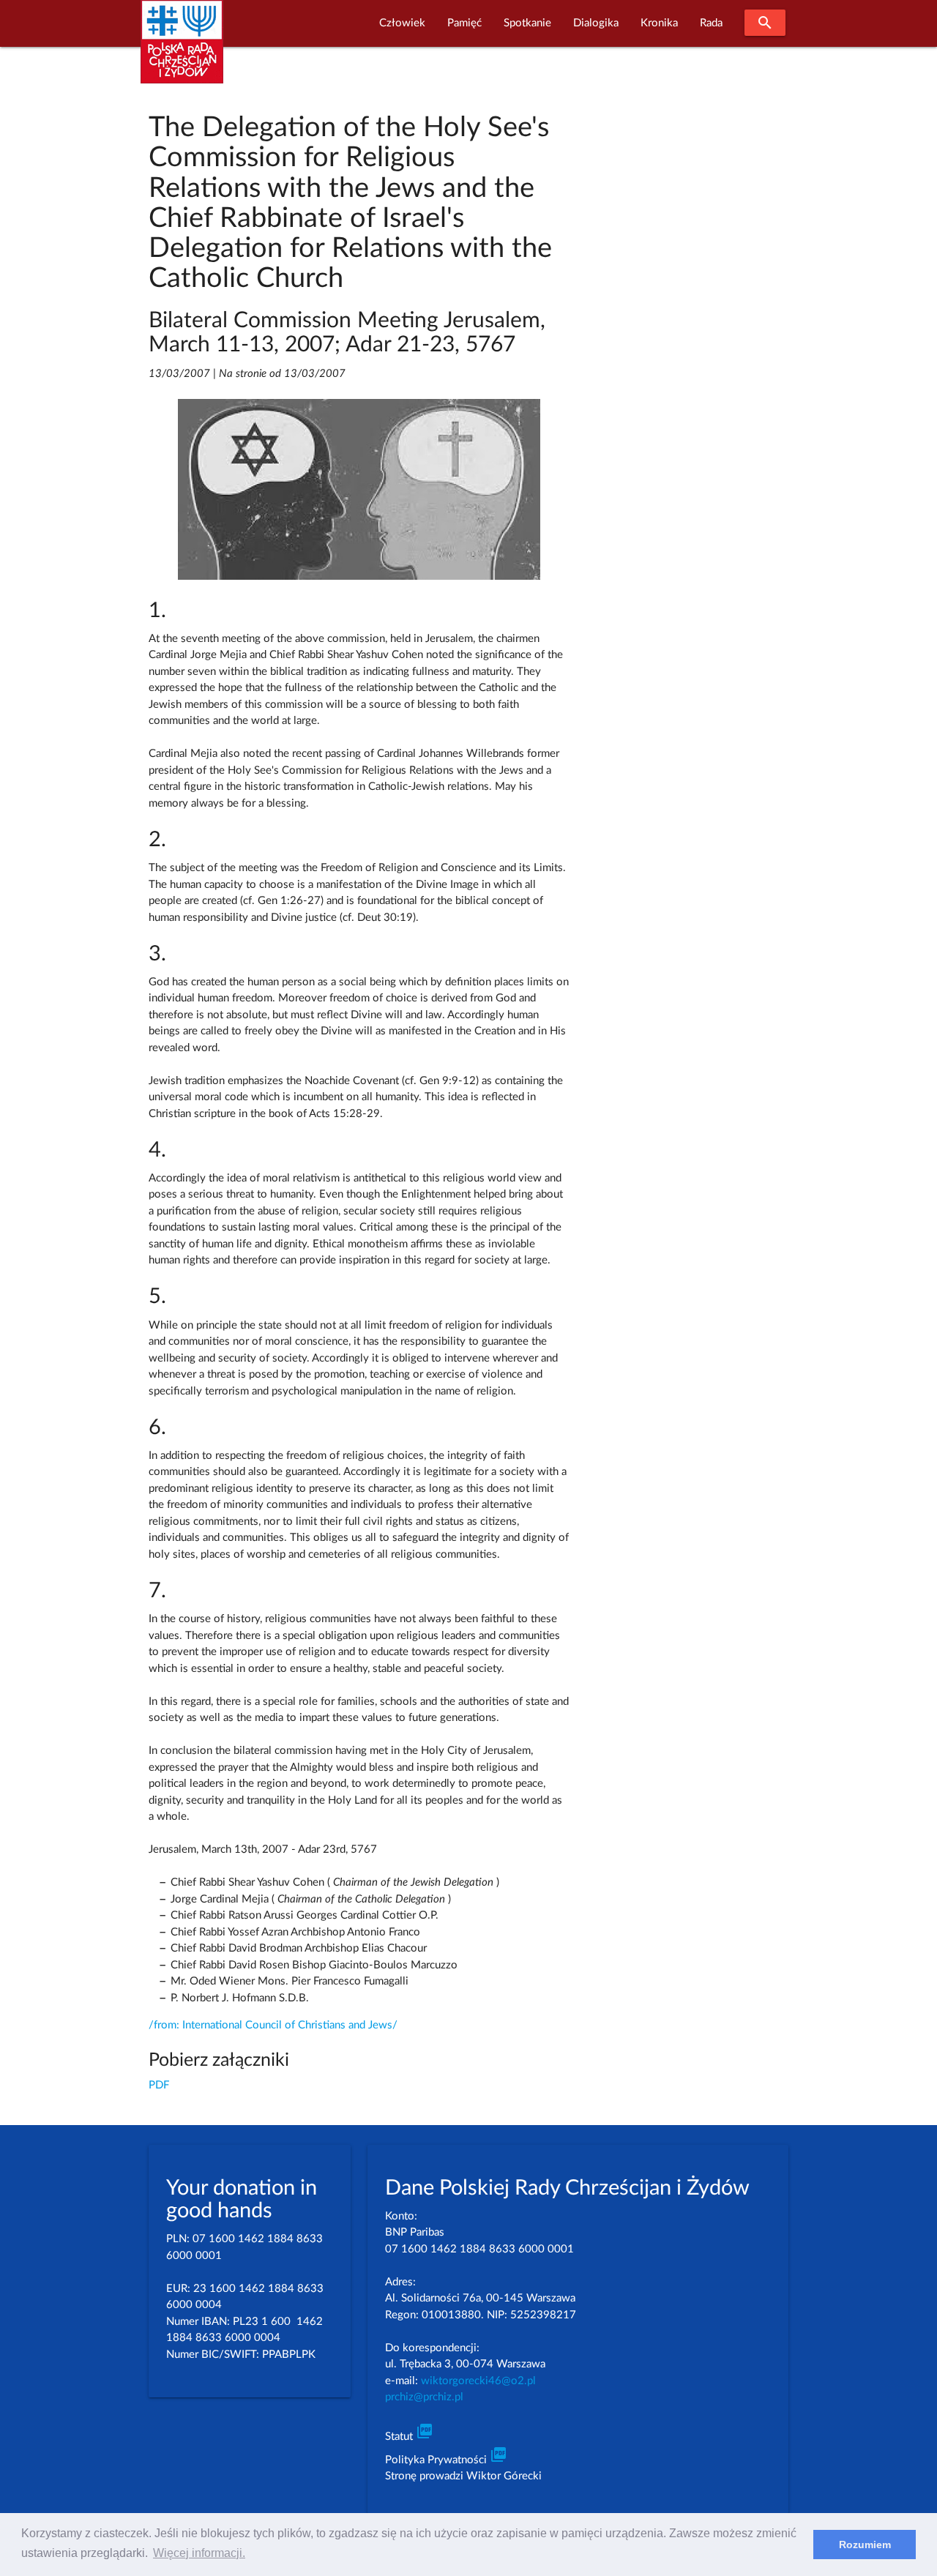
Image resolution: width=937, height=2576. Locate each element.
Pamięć (464, 23)
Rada (711, 23)
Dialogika (596, 23)
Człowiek (402, 23)
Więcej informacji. (199, 2553)
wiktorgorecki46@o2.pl (478, 2381)
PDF (159, 2085)
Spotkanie (527, 23)
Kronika (659, 23)
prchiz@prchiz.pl (424, 2397)
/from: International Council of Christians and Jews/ (273, 2025)
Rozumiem (865, 2545)
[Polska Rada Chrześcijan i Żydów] (182, 50)
